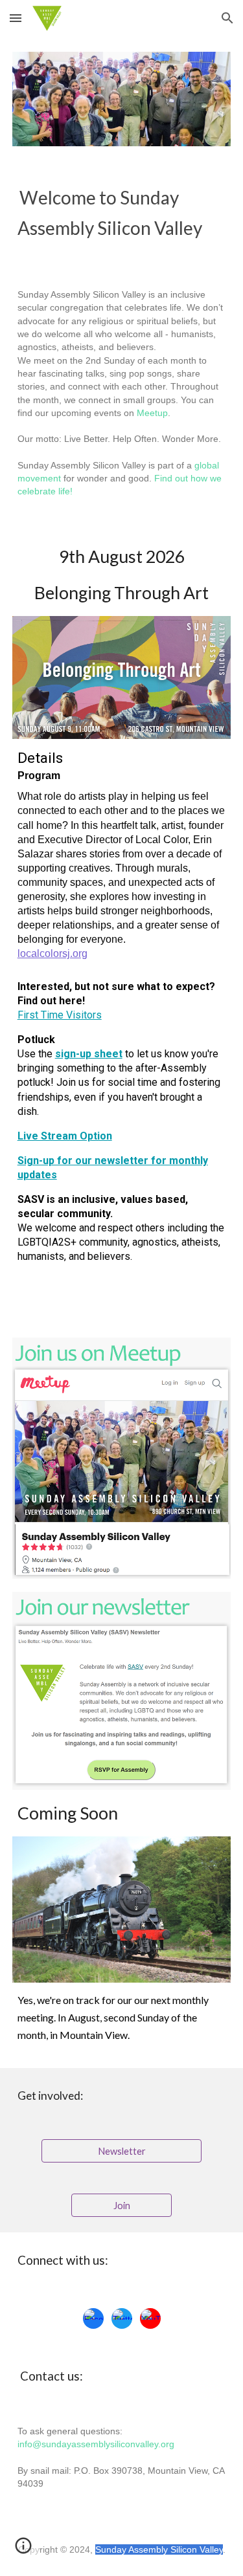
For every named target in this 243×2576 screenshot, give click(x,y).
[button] (16, 18)
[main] (122, 213)
